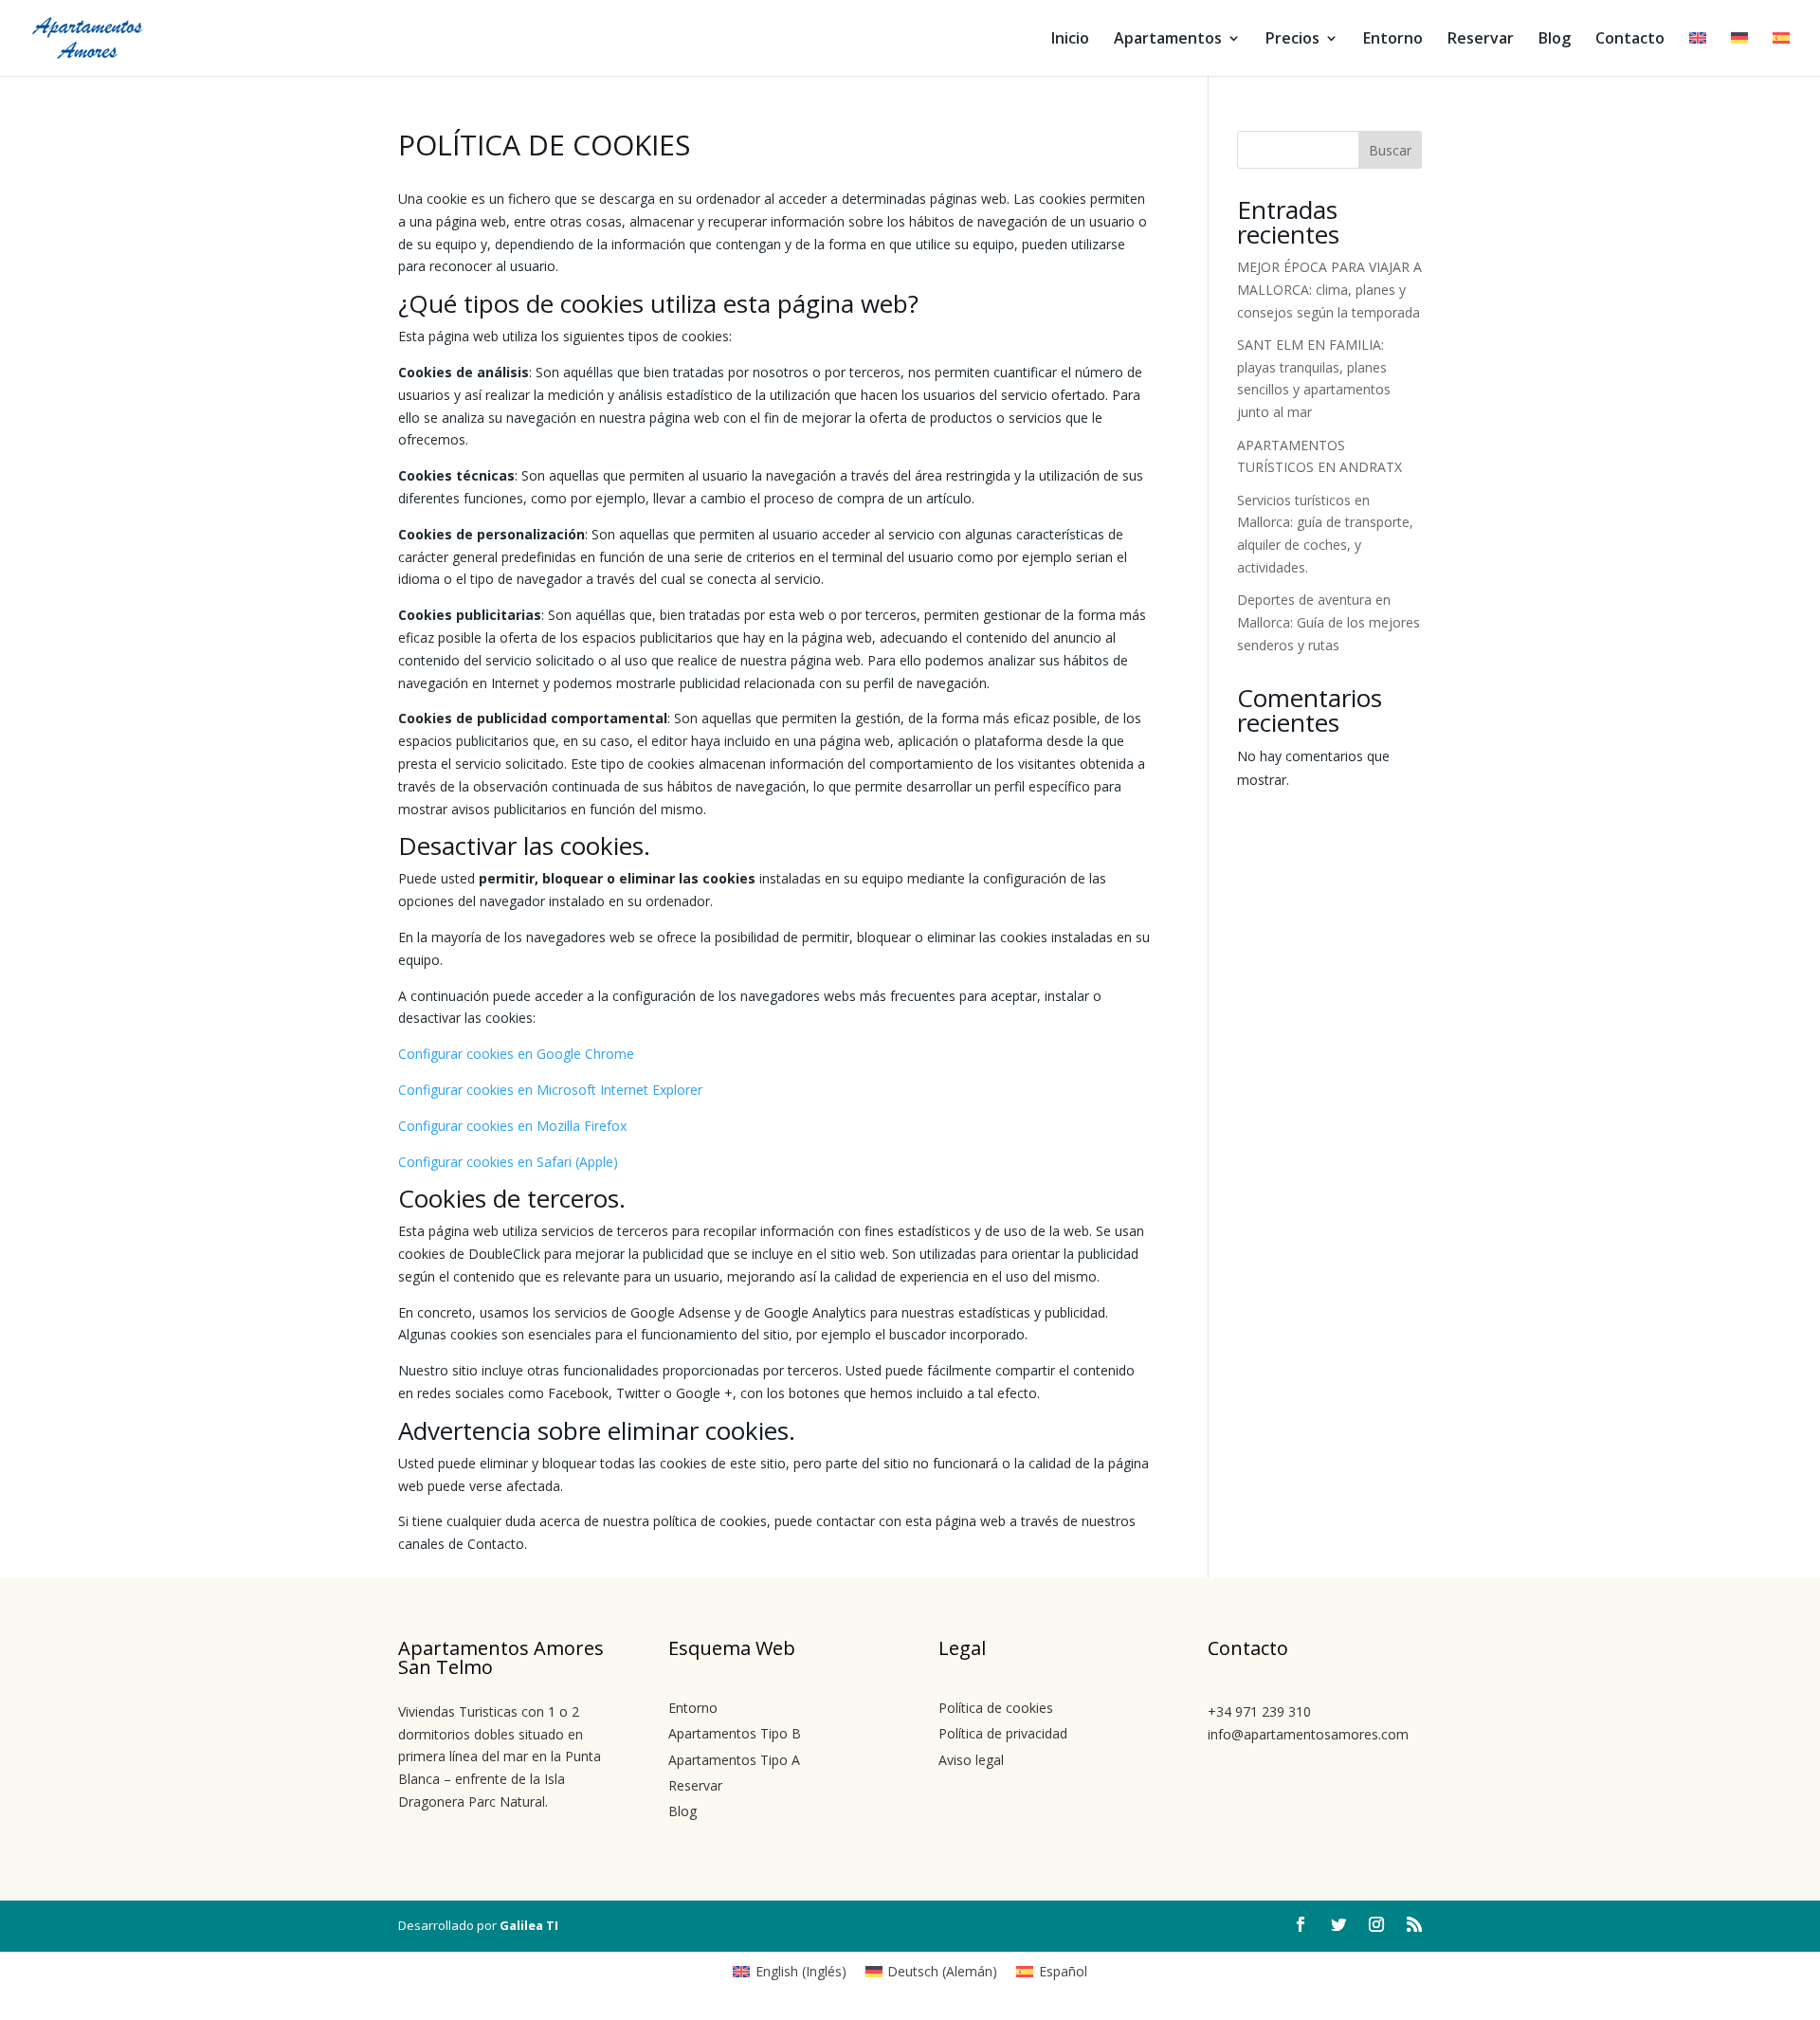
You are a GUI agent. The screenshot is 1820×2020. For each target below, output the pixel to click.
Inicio (1070, 40)
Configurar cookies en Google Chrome (516, 1054)
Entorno (1393, 40)
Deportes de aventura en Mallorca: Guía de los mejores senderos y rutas (1329, 622)
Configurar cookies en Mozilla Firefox (512, 1126)
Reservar (1481, 40)
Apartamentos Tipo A (734, 1760)
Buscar (1390, 150)
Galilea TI (529, 1925)
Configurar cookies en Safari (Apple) (508, 1162)
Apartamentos (1168, 40)
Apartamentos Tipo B (735, 1733)
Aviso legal (971, 1760)
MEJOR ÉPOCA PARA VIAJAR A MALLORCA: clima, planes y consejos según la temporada (1329, 290)
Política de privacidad (1003, 1733)
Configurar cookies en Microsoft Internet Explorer (550, 1090)
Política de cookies (996, 1708)
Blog (1555, 40)
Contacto (1630, 40)
